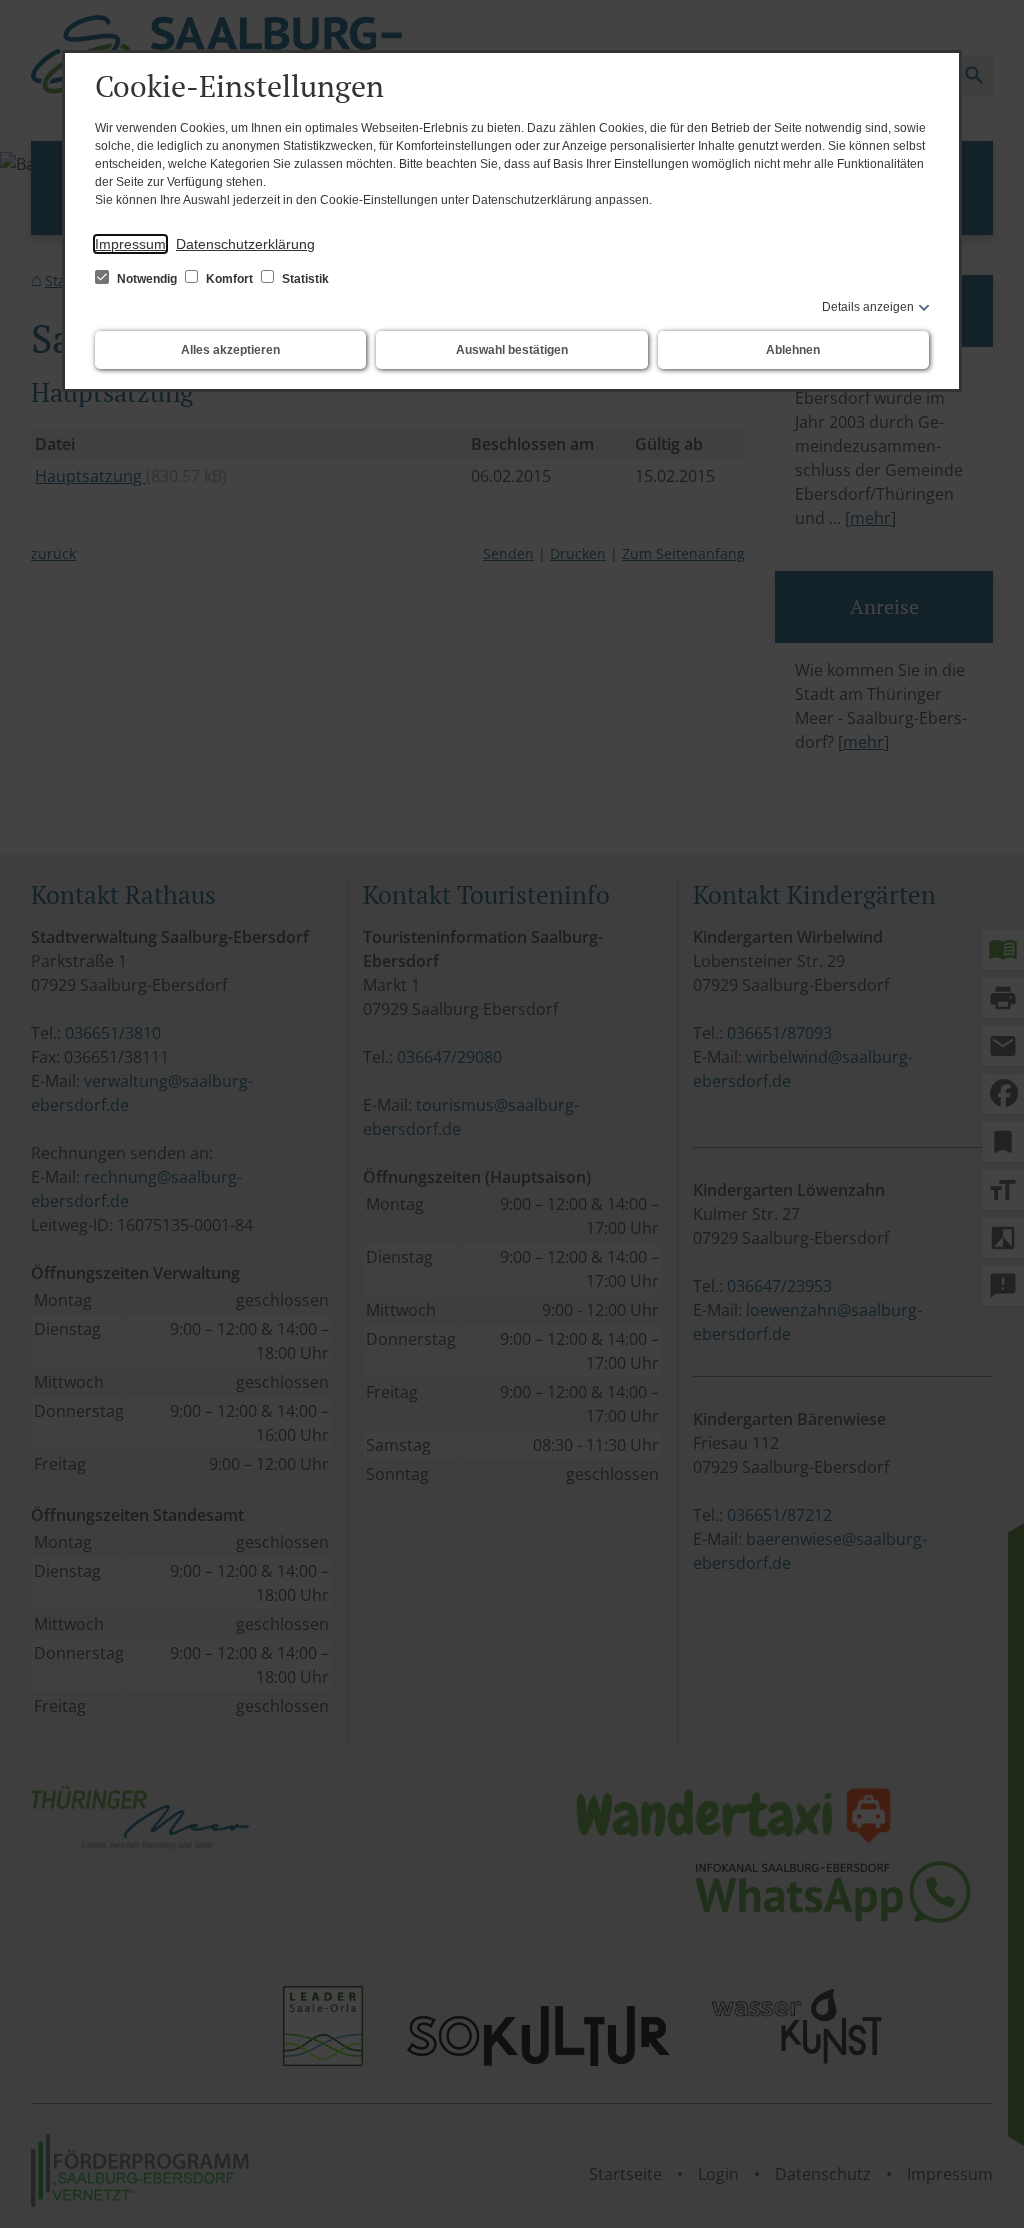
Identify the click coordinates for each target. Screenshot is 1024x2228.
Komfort (229, 279)
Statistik (304, 279)
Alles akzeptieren (230, 350)
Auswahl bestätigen (512, 350)
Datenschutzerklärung (245, 244)
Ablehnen (793, 350)
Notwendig (147, 279)
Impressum (130, 244)
